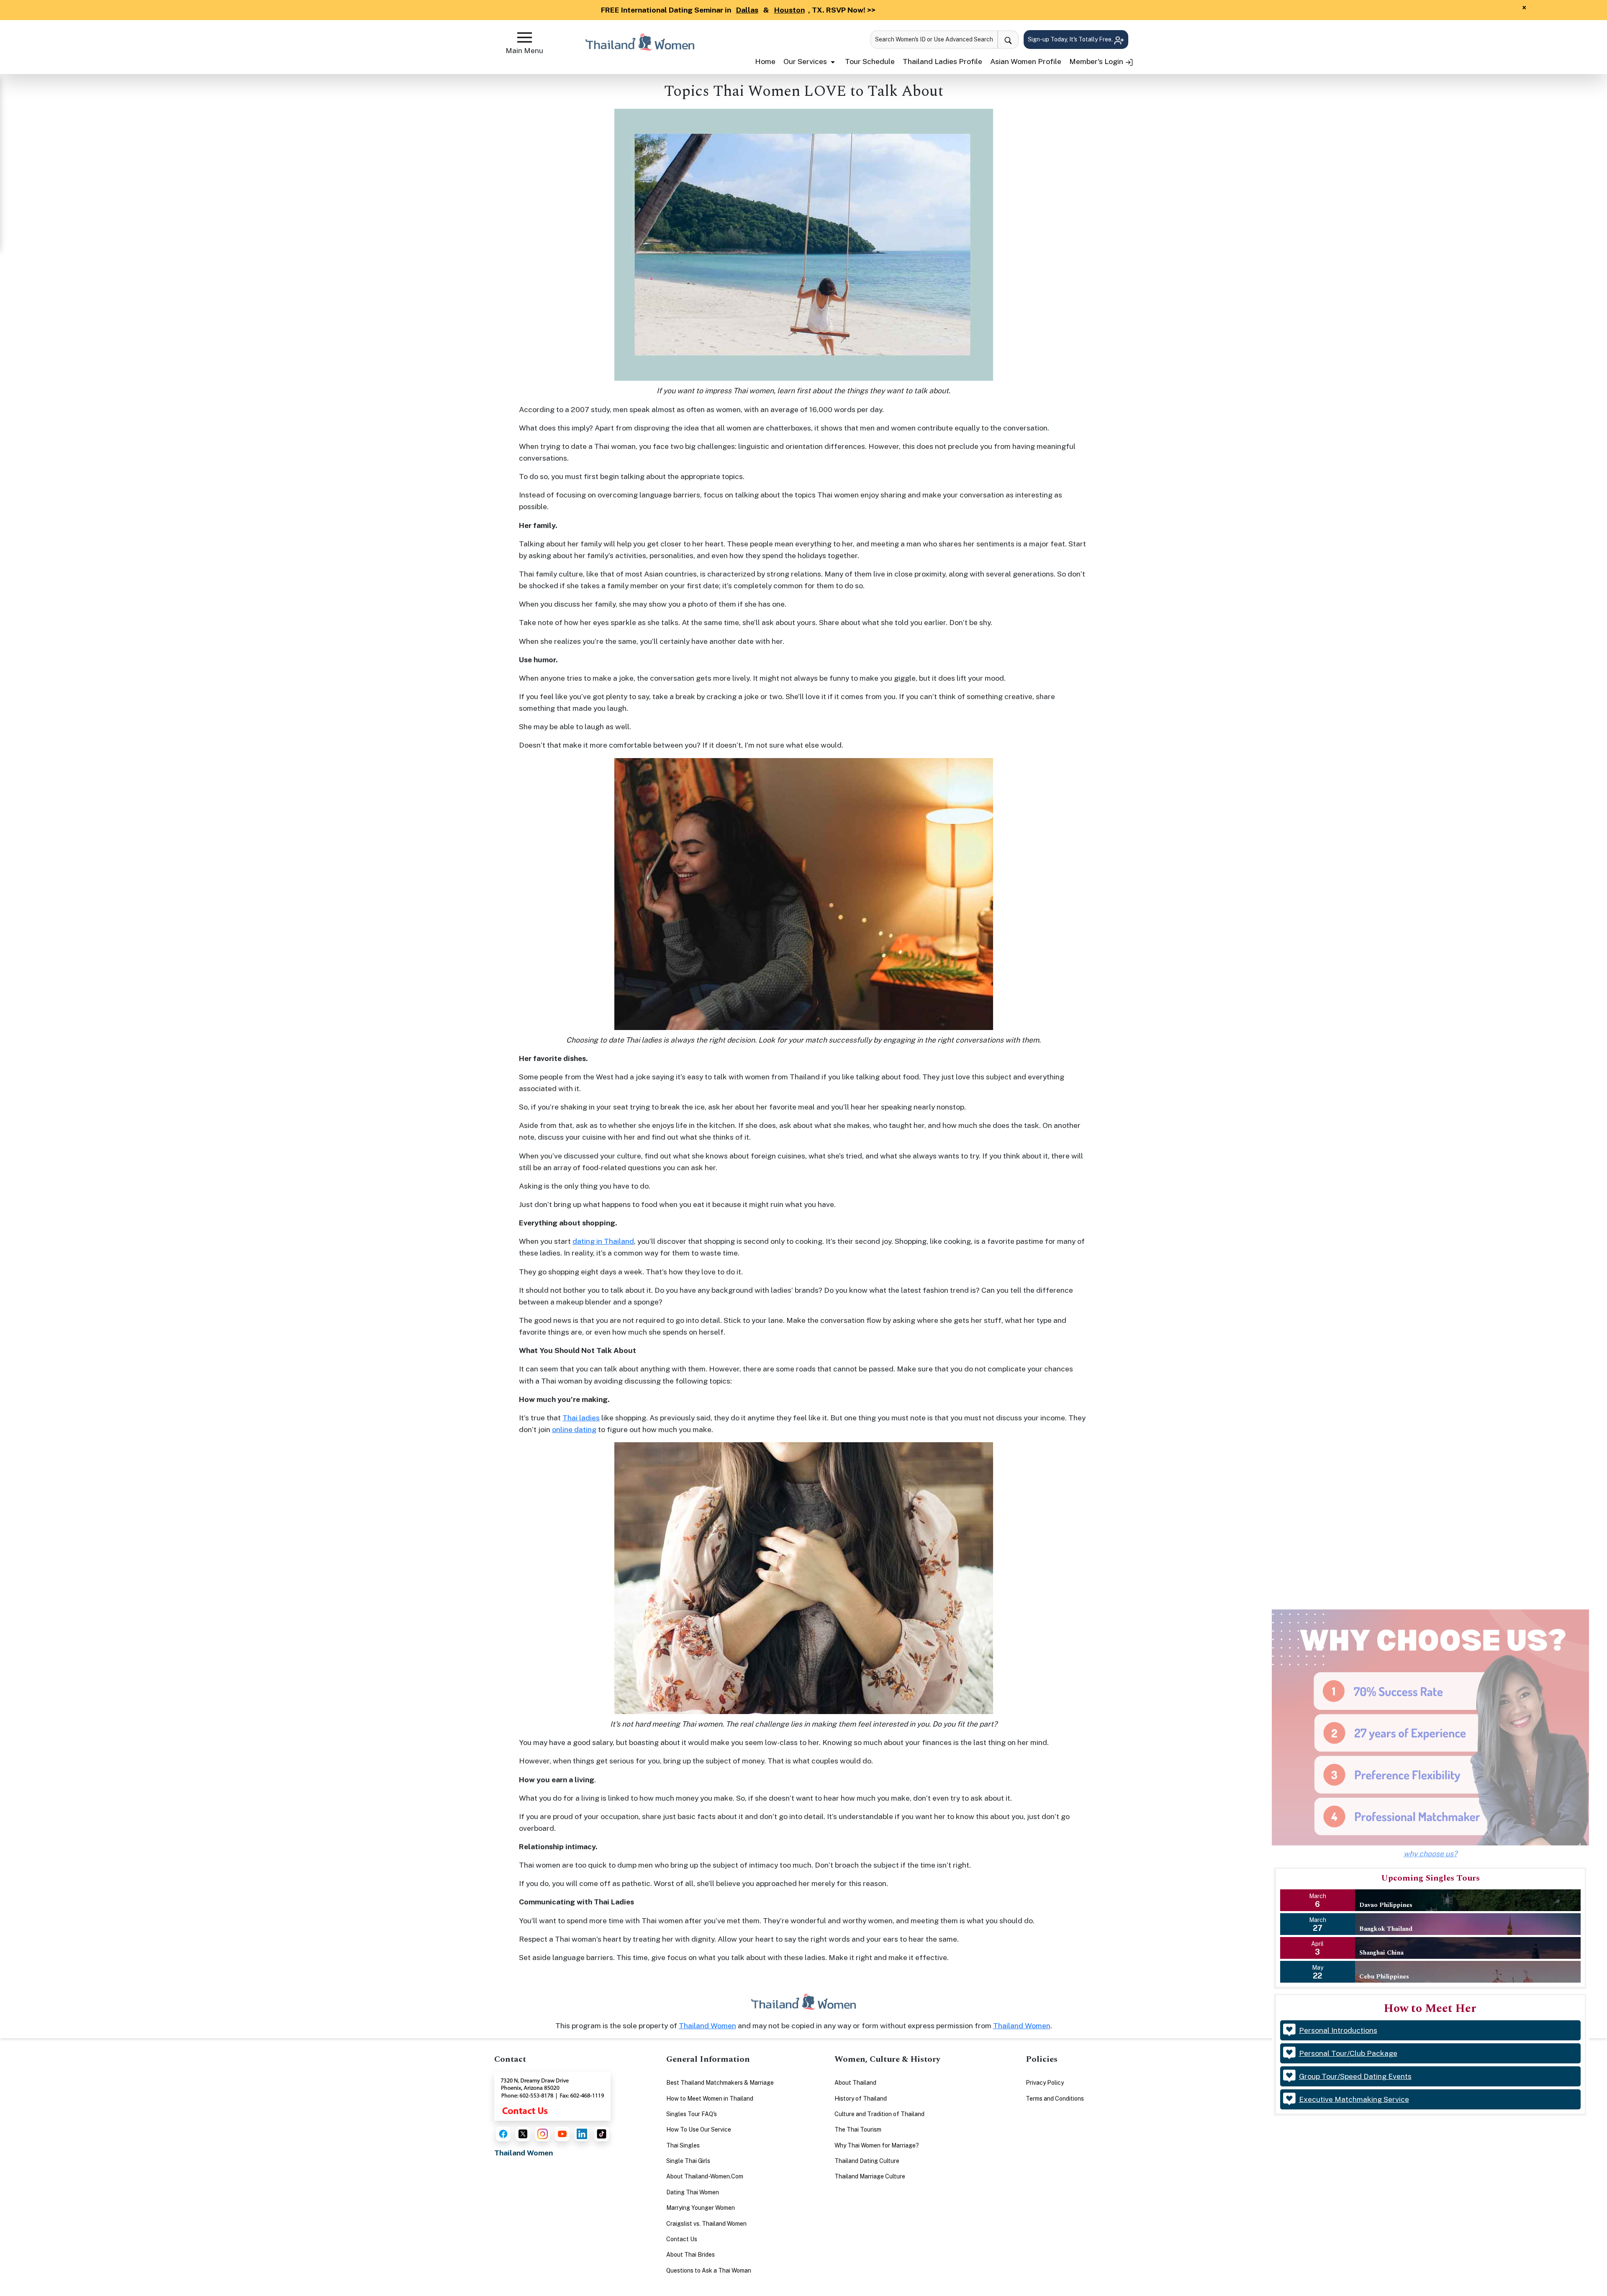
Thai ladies (581, 1418)
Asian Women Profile (1026, 61)
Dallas (747, 10)
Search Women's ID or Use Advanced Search (934, 39)
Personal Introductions (1338, 2030)
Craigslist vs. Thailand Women (706, 2224)
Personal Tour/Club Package (1348, 2053)
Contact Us (682, 2239)
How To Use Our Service (699, 2129)
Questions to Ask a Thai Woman (709, 2270)
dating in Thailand (603, 1241)
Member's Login (1097, 61)
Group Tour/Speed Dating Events (1355, 2076)
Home (765, 61)
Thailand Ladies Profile (942, 61)
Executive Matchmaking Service (1354, 2099)
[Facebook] (503, 2134)
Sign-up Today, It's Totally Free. (1071, 39)
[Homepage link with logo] (803, 2002)
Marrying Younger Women (701, 2208)
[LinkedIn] (582, 2134)
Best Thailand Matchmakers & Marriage (720, 2083)
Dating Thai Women (693, 2192)
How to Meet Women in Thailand (710, 2099)
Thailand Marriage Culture (870, 2176)
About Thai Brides (691, 2255)
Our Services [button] (806, 61)
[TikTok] (602, 2134)
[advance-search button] (1008, 40)
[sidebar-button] (525, 37)
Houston (789, 10)
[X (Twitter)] (523, 2134)
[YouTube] (562, 2134)
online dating (574, 1429)
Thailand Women (707, 2026)
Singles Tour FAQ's (692, 2114)
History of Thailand (861, 2099)
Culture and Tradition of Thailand (879, 2114)
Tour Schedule (870, 61)
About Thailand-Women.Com (705, 2176)
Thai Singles (683, 2145)
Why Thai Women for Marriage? (877, 2145)
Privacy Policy (1045, 2083)
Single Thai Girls (688, 2161)
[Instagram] (543, 2134)
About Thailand (855, 2083)
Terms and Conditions (1055, 2099)
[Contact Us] (552, 2095)
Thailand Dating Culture (867, 2161)
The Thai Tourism (858, 2129)
